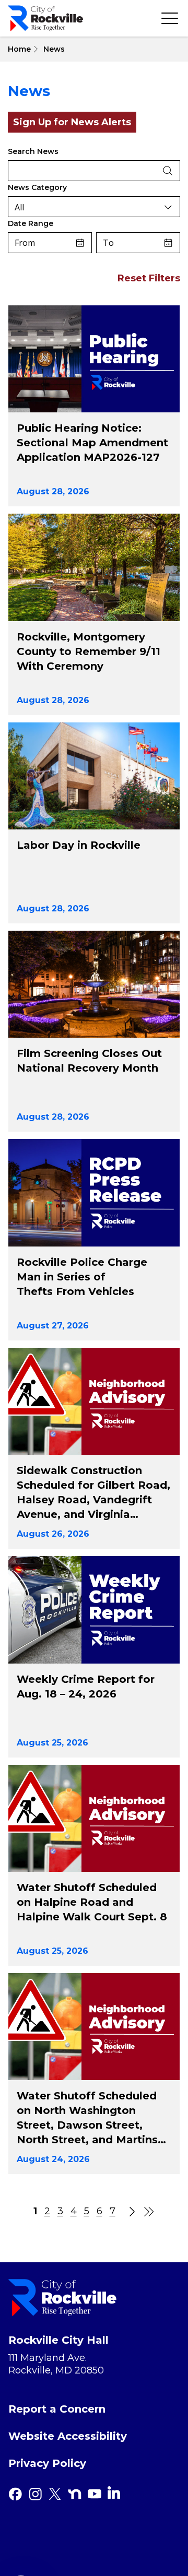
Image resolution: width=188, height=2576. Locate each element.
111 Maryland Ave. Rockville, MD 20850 (56, 2364)
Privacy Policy (47, 2463)
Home (19, 49)
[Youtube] (95, 2494)
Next (129, 2212)
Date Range (31, 223)
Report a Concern (57, 2409)
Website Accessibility (68, 2436)
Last (149, 2212)
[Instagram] (35, 2494)
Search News (33, 151)
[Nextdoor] (75, 2494)
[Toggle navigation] (170, 18)
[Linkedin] (114, 2492)
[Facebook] (15, 2494)
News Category (37, 187)
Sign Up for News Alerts (72, 122)
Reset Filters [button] (149, 278)
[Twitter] (55, 2494)
